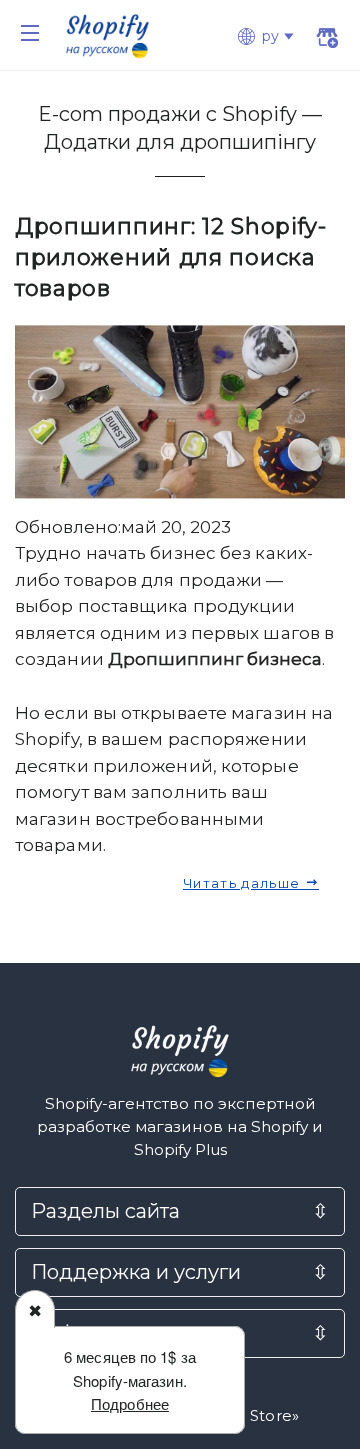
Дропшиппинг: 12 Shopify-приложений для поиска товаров (171, 257)
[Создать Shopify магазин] (326, 39)
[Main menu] (30, 33)
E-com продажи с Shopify (170, 114)
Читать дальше (244, 883)
